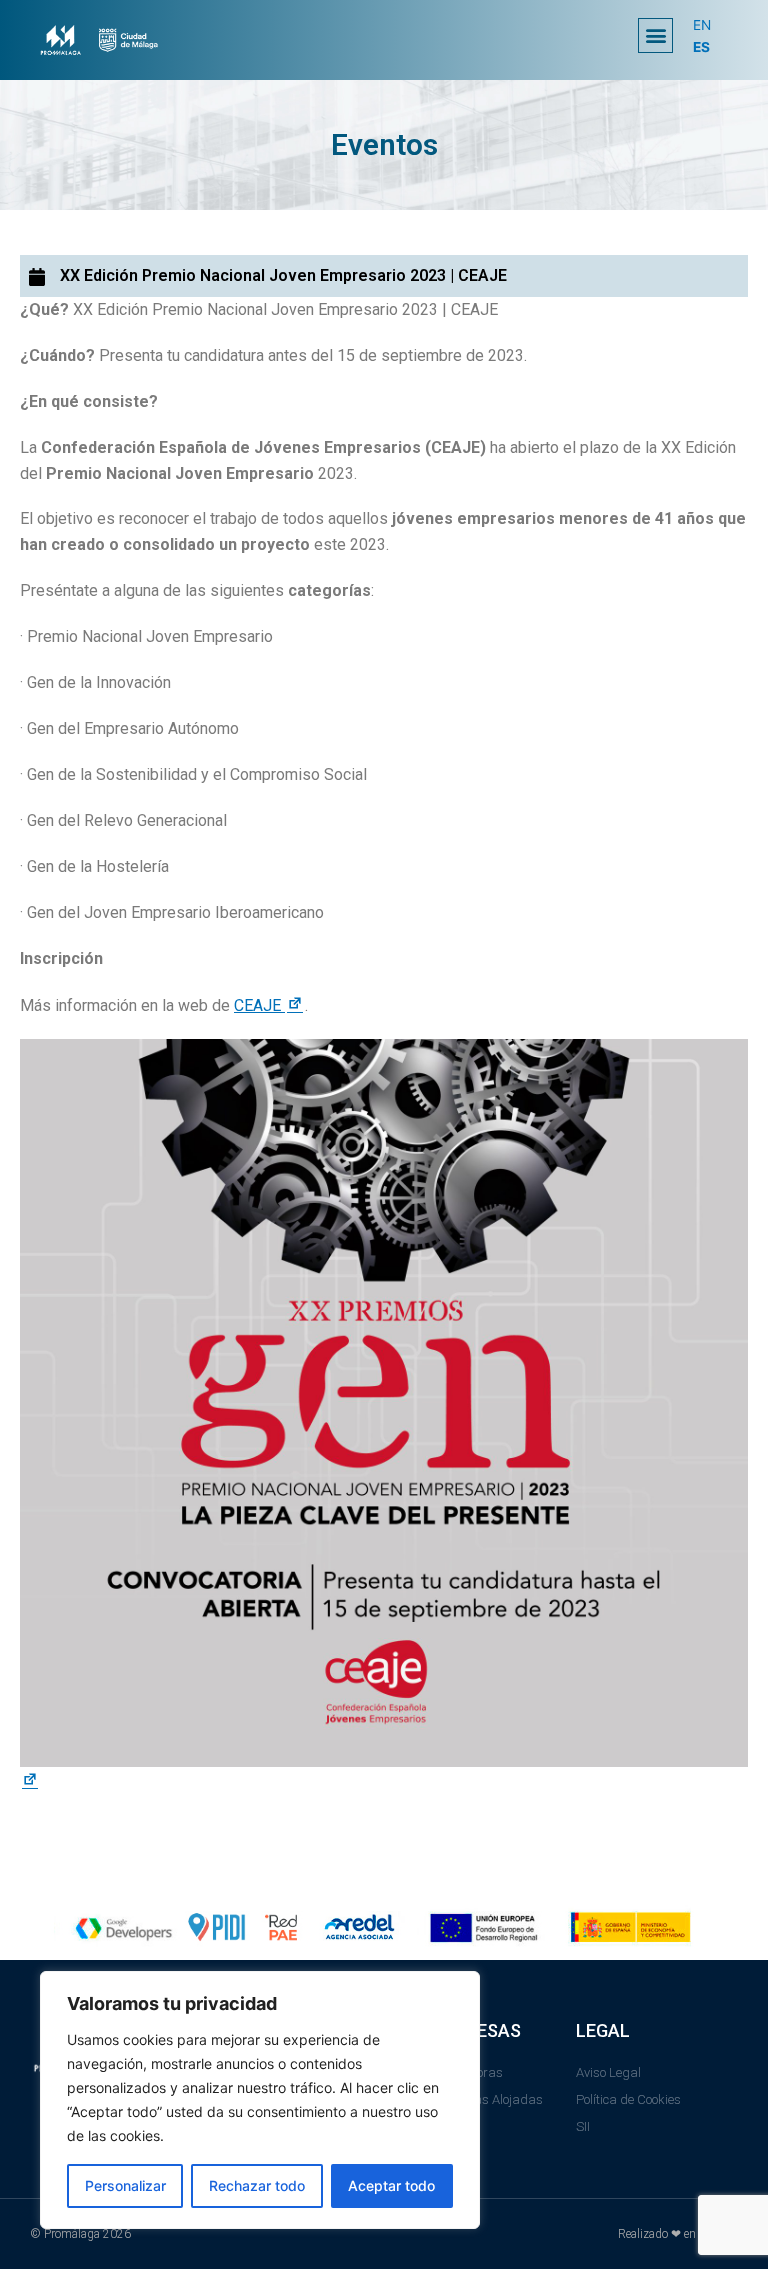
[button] (655, 35)
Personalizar (125, 2185)
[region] (260, 2100)
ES (701, 47)
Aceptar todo (391, 2185)
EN (702, 25)
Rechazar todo (257, 2185)
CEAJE (269, 1005)
